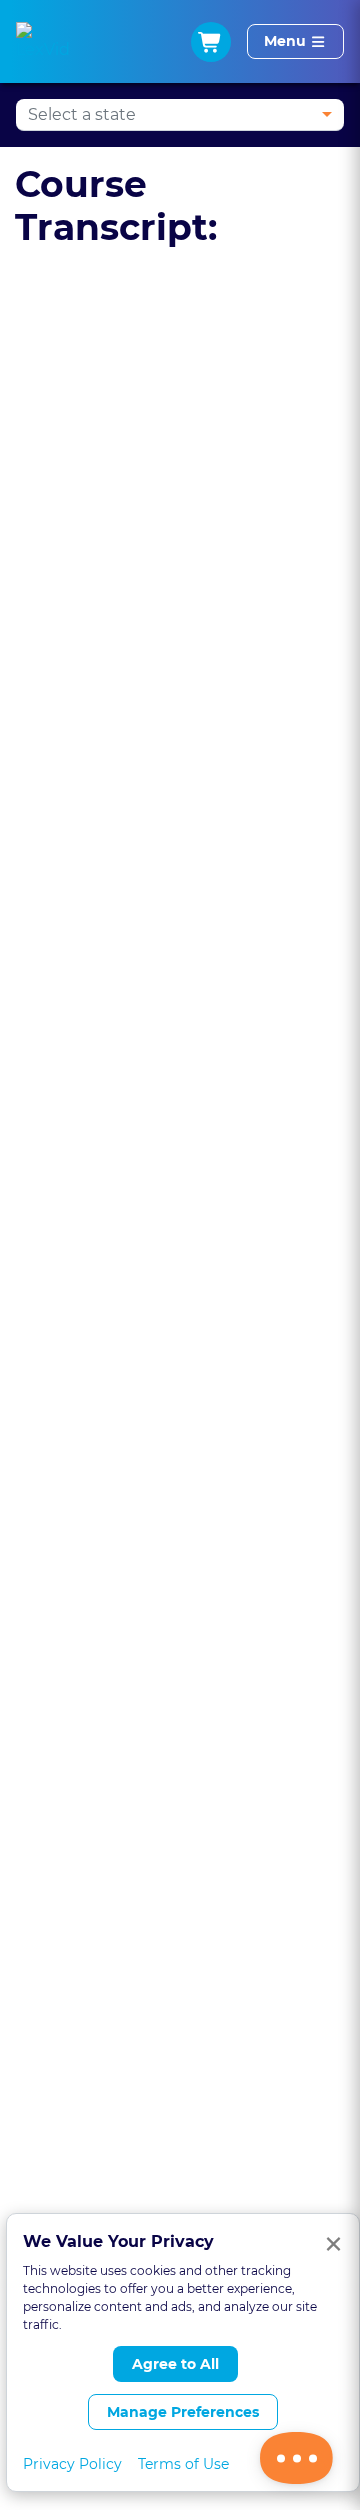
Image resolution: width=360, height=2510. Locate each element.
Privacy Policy (72, 2464)
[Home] (43, 42)
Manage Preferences (183, 2412)
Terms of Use (183, 2464)
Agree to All (175, 2364)
